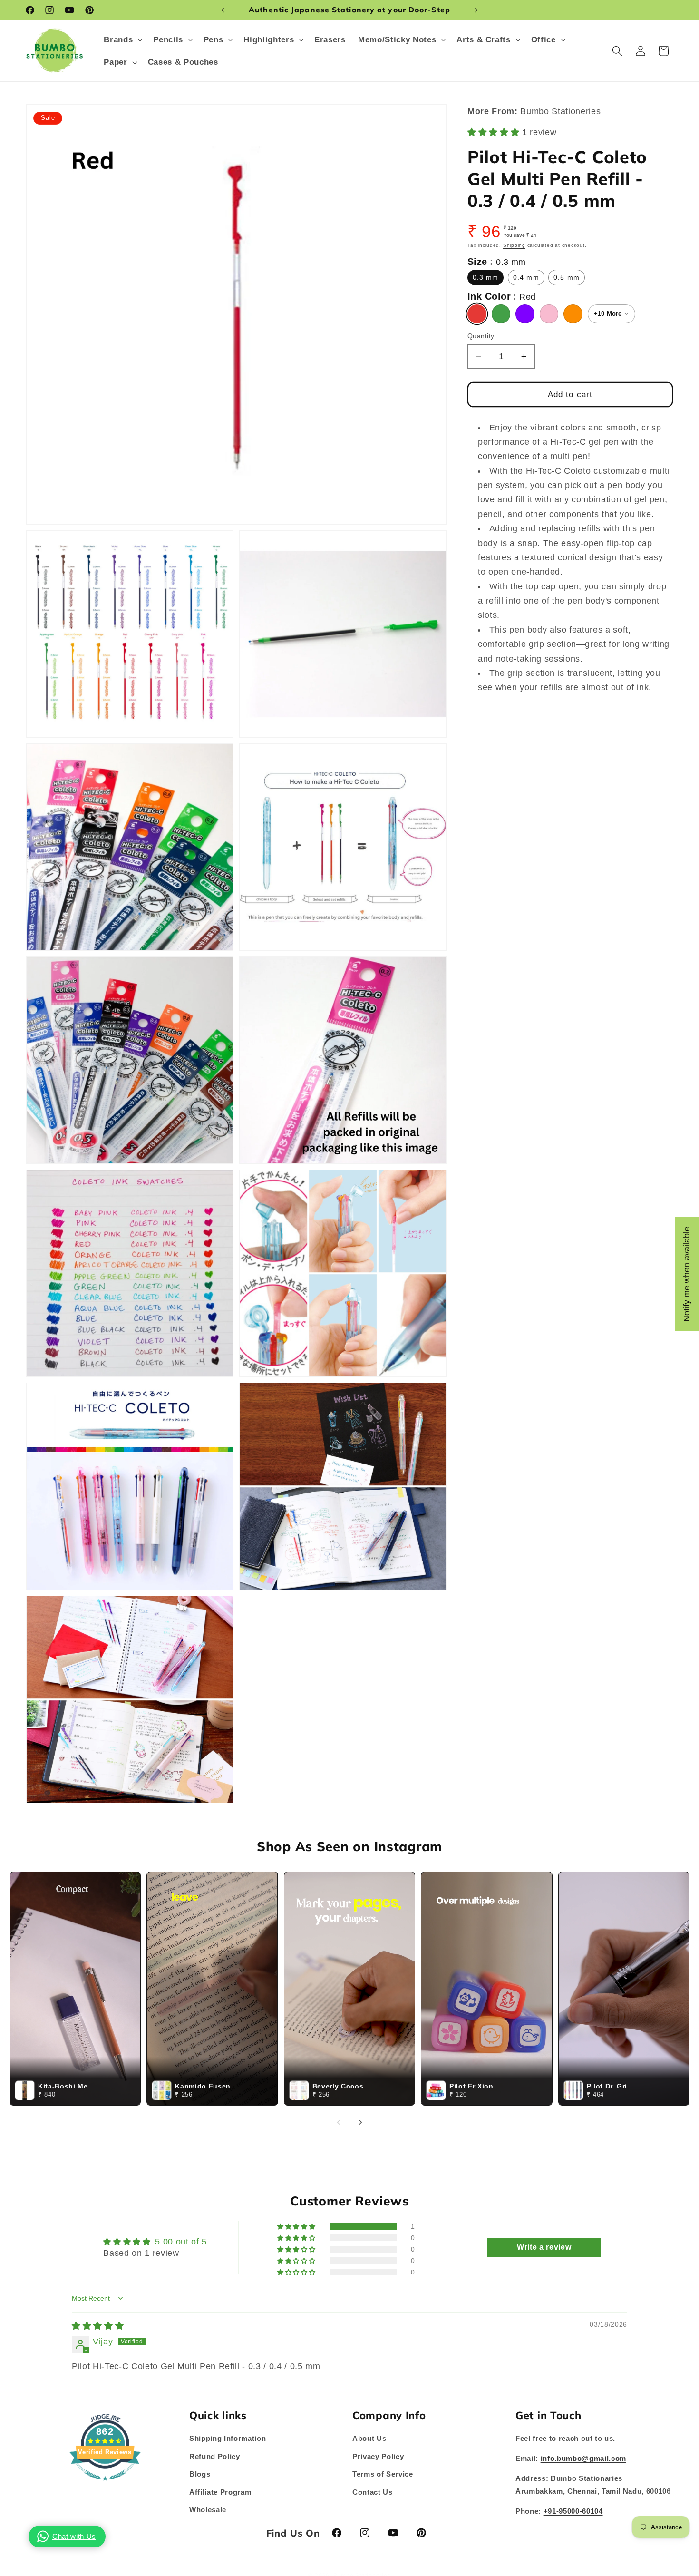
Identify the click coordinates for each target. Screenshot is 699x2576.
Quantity (481, 336)
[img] (98, 2325)
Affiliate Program (220, 2492)
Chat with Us (74, 2536)
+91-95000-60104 (573, 2511)
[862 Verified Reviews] (105, 2485)
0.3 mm (486, 277)
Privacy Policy (378, 2456)
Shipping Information (228, 2438)
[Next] (360, 2122)
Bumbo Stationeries (560, 111)
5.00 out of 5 (181, 2241)
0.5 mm (567, 277)
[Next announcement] (476, 10)
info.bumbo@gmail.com (583, 2458)
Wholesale (208, 2510)
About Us (369, 2438)
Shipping (514, 245)
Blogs (200, 2474)
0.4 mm (526, 277)
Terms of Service (383, 2474)
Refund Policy (215, 2456)
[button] (122, 40)
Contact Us (373, 2492)
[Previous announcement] (223, 10)
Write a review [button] (544, 2247)
